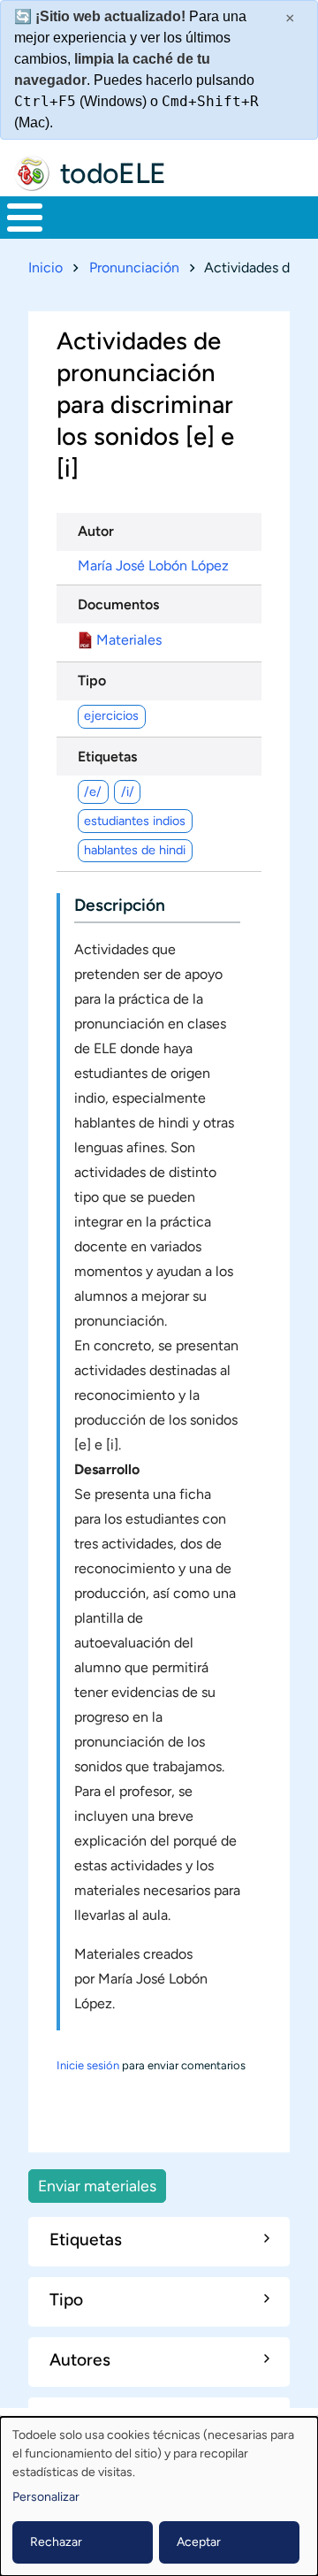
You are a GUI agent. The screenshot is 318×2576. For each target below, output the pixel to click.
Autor (96, 531)
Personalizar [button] (46, 2497)
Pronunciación (134, 268)
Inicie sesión (88, 2065)
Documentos (118, 604)
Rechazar (56, 2542)
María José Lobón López (153, 566)
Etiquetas (107, 757)
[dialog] (159, 2496)
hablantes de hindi (135, 850)
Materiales (129, 640)
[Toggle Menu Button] (25, 218)
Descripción (120, 905)
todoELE (113, 173)
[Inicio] (32, 173)
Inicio (45, 268)
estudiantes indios (135, 821)
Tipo (92, 680)
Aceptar (199, 2542)
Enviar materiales (97, 2186)
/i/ (128, 791)
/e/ (93, 791)
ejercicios (111, 715)
